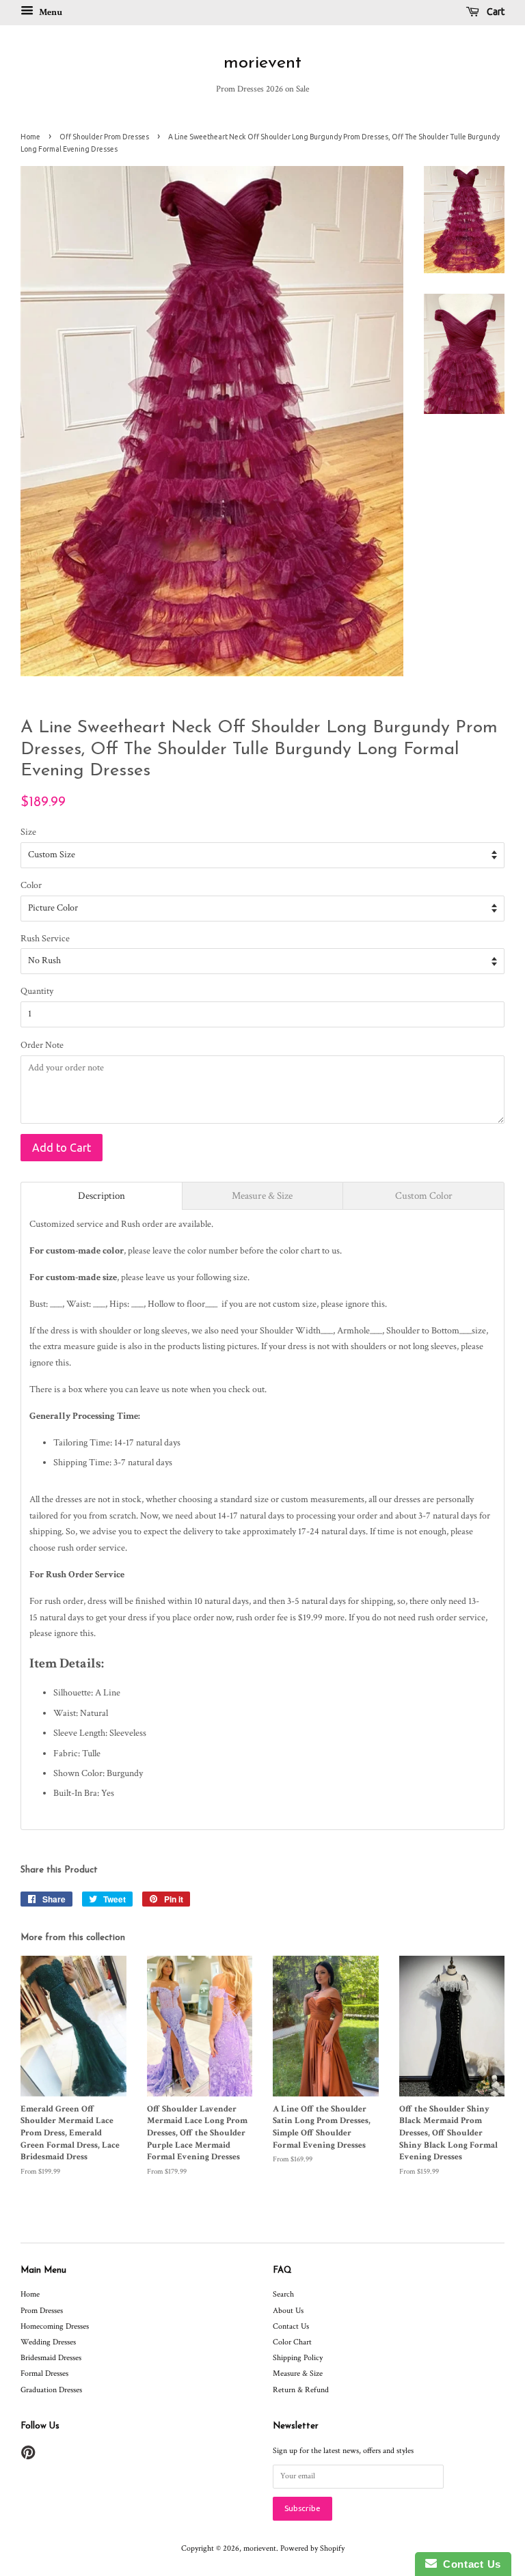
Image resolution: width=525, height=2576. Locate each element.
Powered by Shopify (312, 2548)
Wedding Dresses (48, 2342)
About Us (288, 2311)
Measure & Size (298, 2373)
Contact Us (291, 2326)
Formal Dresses (44, 2373)
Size (28, 832)
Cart (495, 12)
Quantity (37, 991)
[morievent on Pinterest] (28, 2456)
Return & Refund (301, 2390)
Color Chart (292, 2342)
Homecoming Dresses (55, 2326)
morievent (262, 63)
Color (31, 885)
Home (30, 137)
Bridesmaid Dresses (51, 2358)
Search (283, 2294)
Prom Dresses (42, 2311)
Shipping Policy (298, 2358)
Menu (50, 12)
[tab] (102, 1196)
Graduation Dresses (51, 2390)
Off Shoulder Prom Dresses (104, 137)
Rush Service (45, 939)
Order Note (42, 1045)
